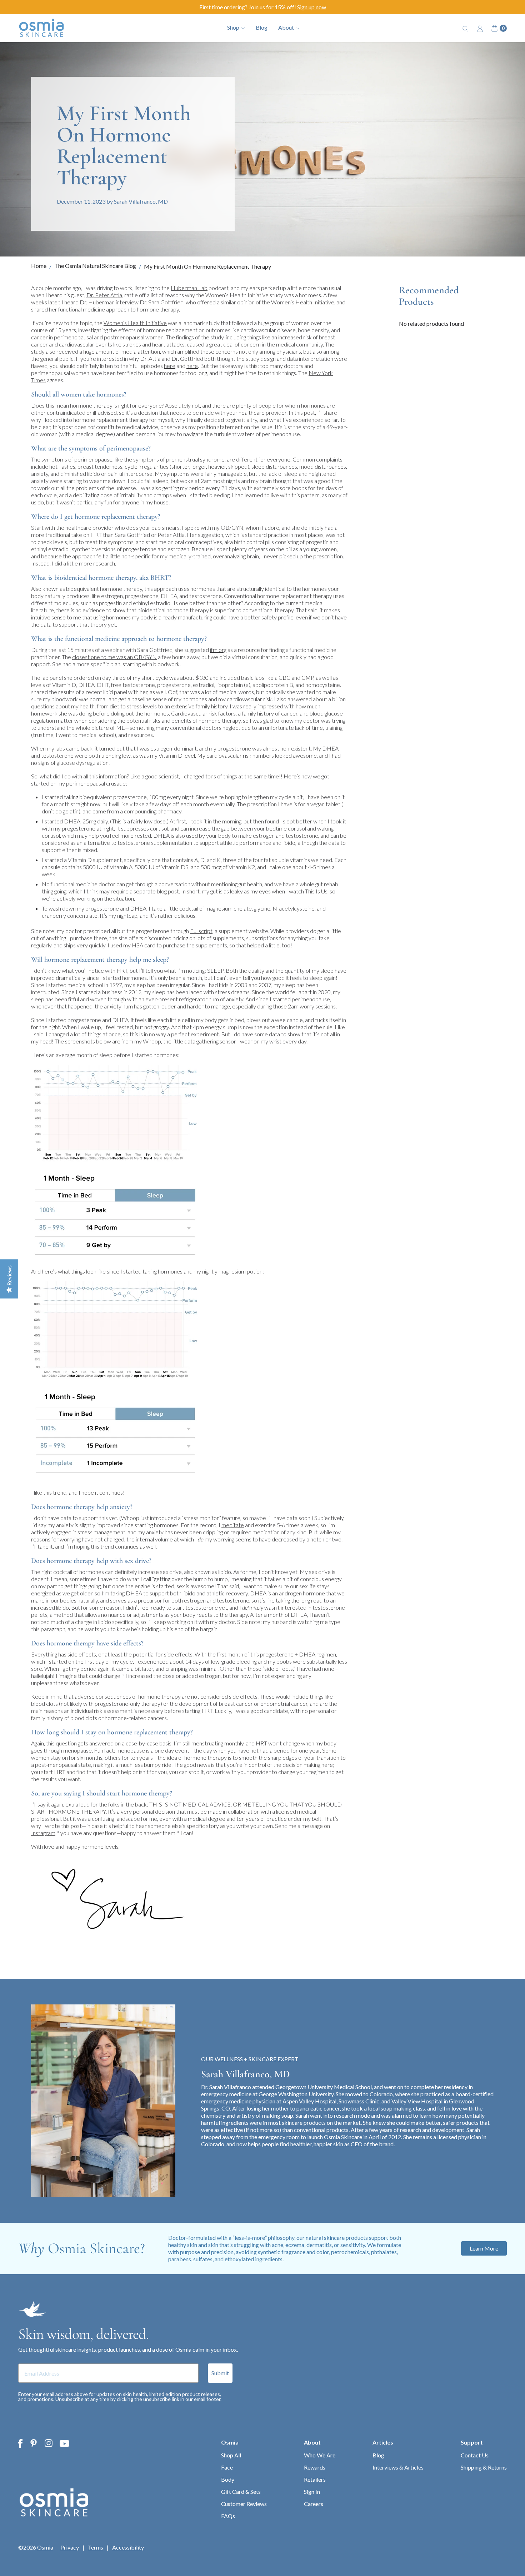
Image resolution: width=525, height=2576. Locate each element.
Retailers (315, 2479)
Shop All (231, 2455)
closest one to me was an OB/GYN (114, 657)
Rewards (315, 2467)
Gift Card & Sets (241, 2492)
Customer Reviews (244, 2504)
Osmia (230, 2442)
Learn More (484, 2248)
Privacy (70, 2547)
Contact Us (475, 2455)
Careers (314, 2504)
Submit (220, 2373)
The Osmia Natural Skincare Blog (95, 266)
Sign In (312, 2492)
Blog (262, 27)
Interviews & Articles (398, 2467)
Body (228, 2479)
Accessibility (128, 2547)
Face (227, 2467)
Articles (383, 2442)
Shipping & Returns (484, 2467)
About (312, 2442)
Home (39, 266)
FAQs (228, 2516)
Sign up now (312, 7)
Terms (96, 2547)
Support (472, 2442)
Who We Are (320, 2455)
